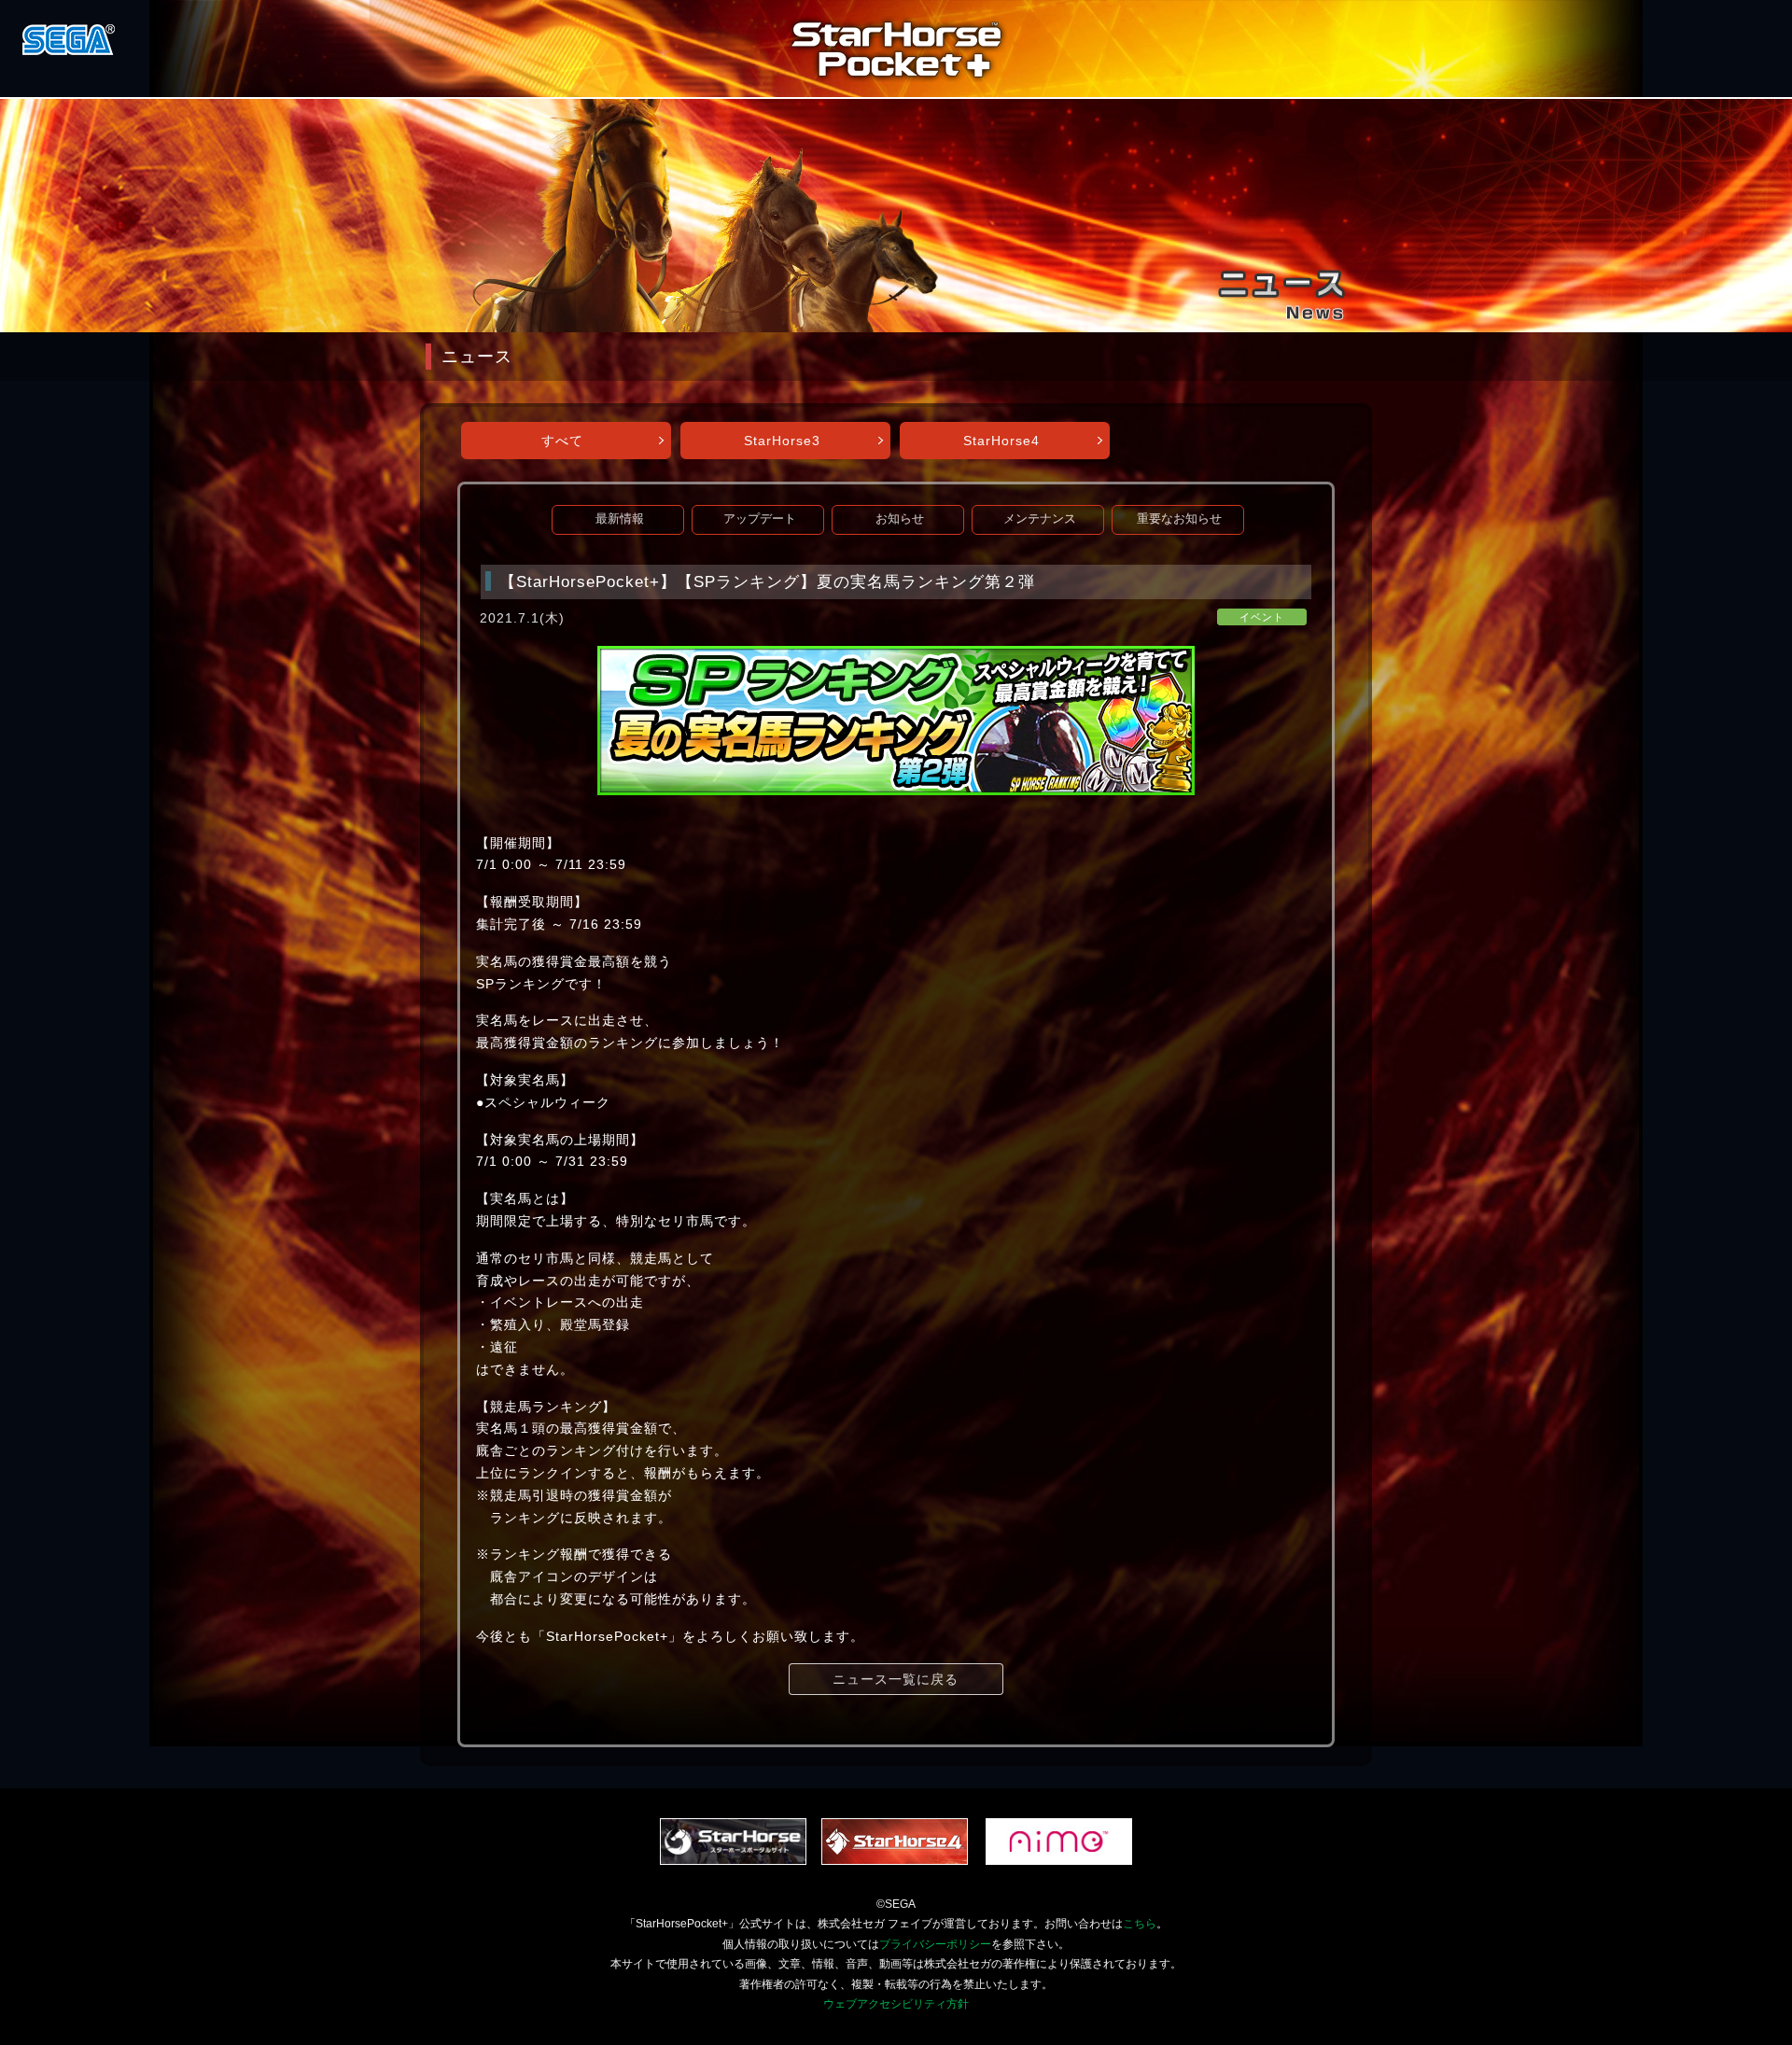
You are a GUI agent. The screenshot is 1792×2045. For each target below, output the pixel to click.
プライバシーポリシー (935, 1944)
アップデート (760, 519)
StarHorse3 (782, 441)
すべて (562, 441)
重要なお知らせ (1179, 519)
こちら (1140, 1924)
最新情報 (620, 519)
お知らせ (900, 519)
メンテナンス (1040, 519)
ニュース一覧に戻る (896, 1679)
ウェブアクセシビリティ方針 (896, 2004)
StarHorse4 (1001, 441)
